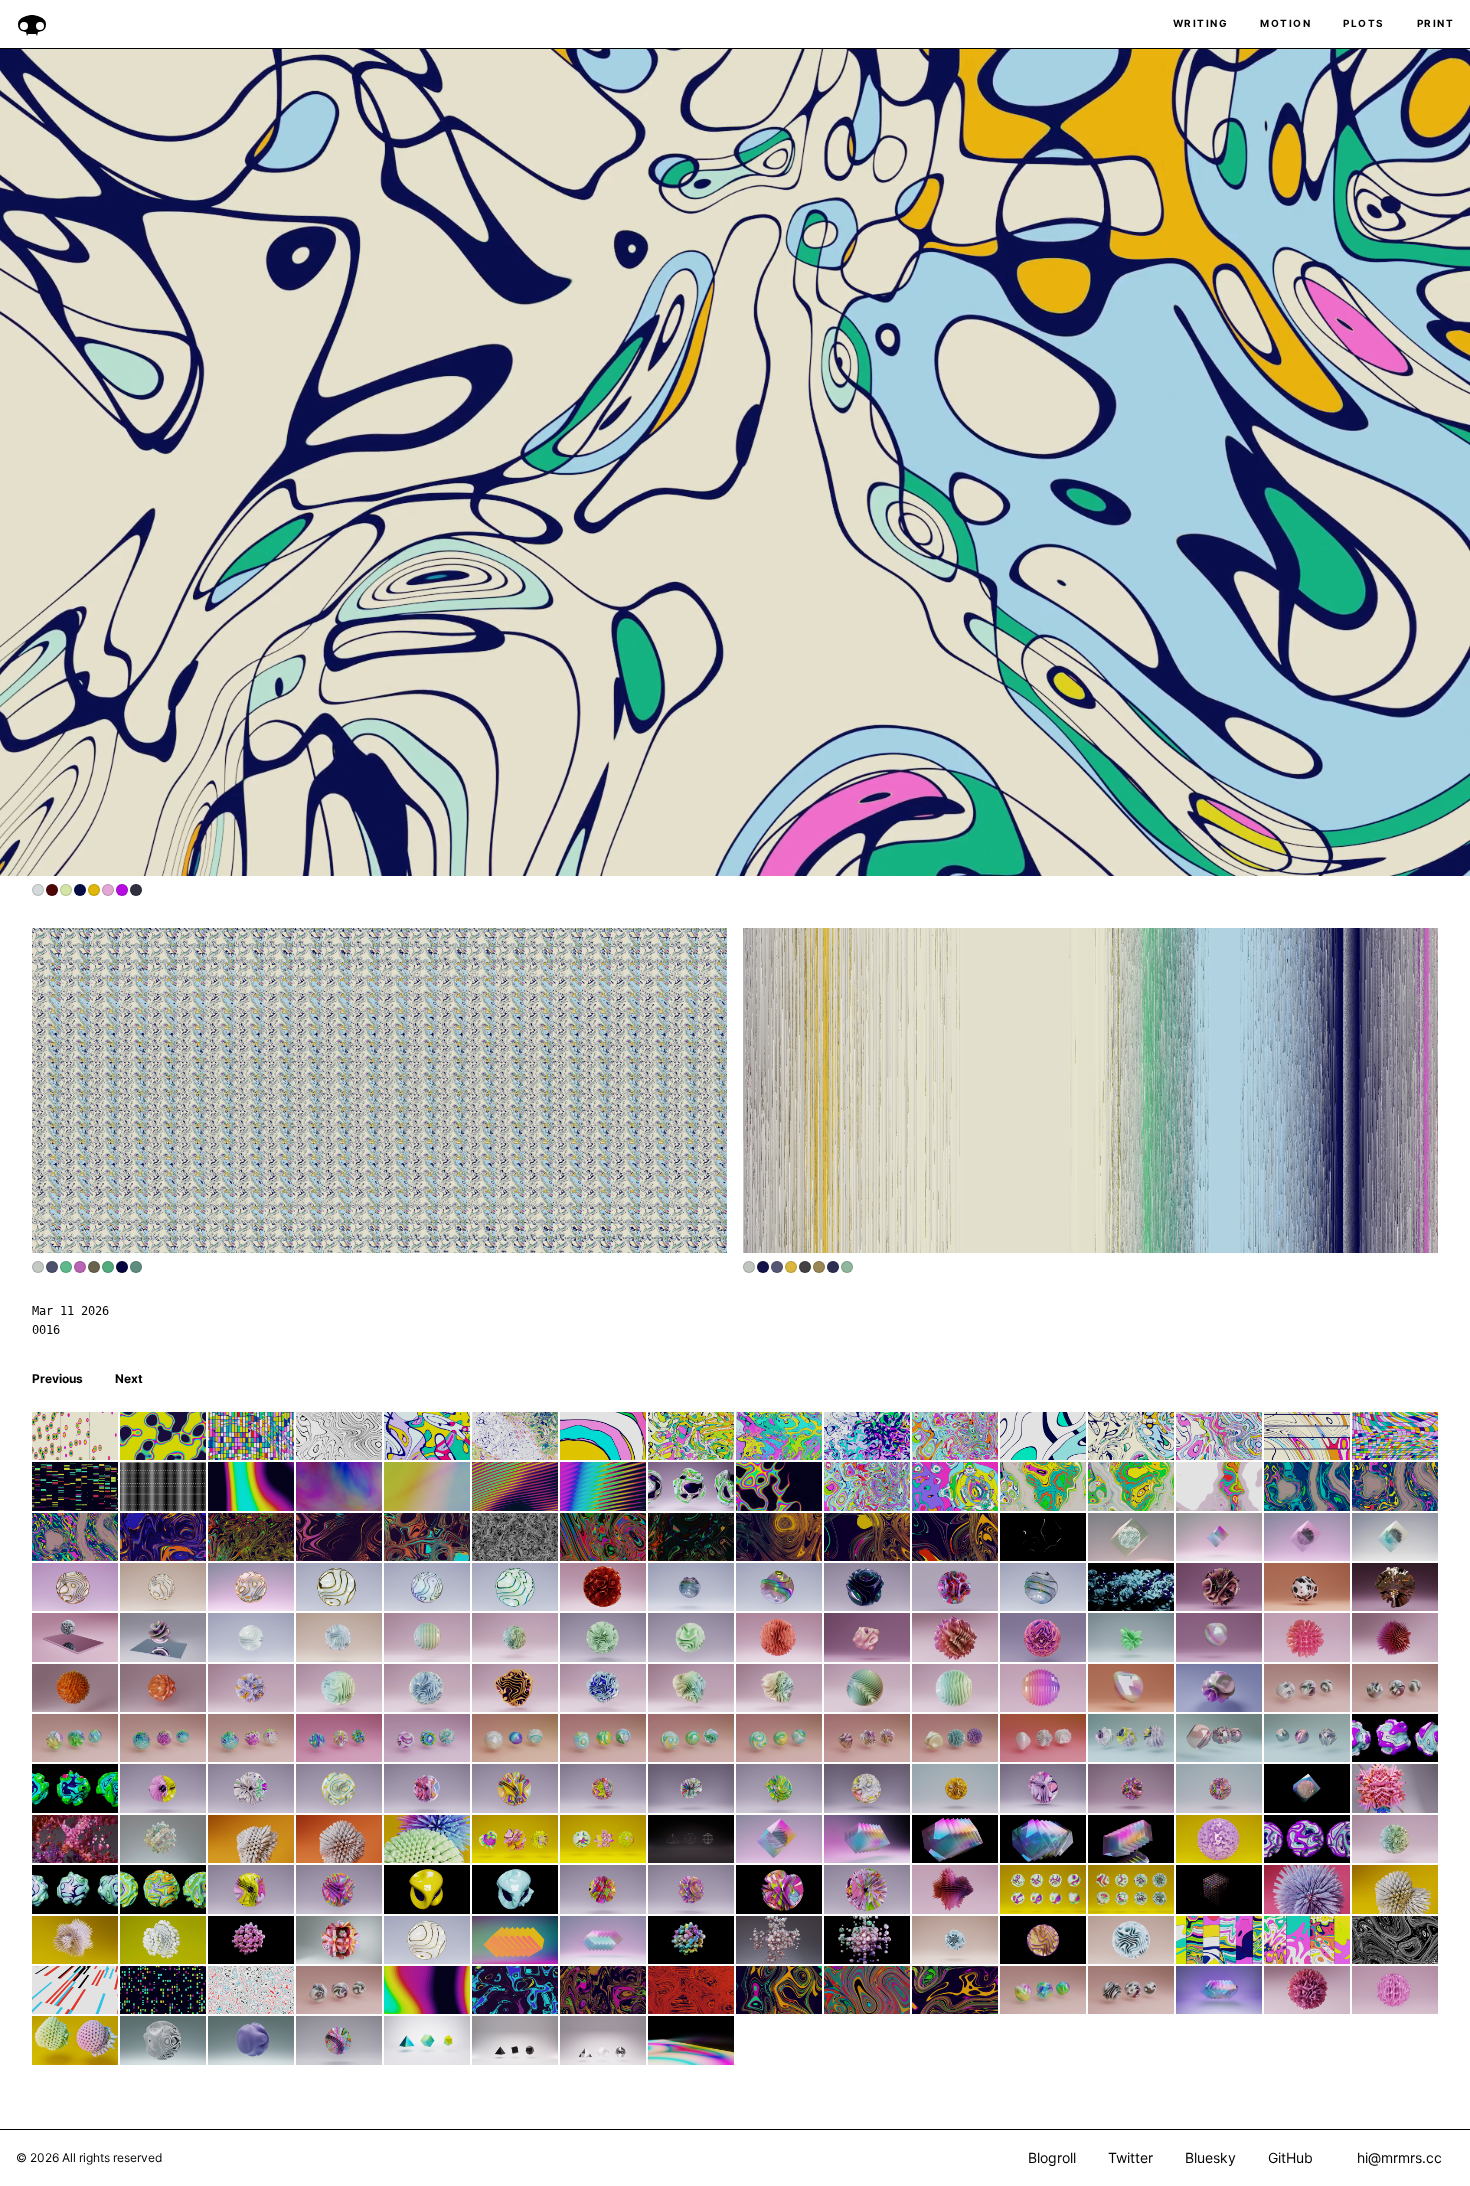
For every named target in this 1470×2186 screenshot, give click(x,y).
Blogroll (1052, 2158)
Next (129, 1378)
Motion (1285, 23)
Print (1436, 23)
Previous (57, 1378)
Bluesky (1210, 2158)
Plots (1364, 23)
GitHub (1290, 2158)
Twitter (1130, 2158)
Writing (1201, 23)
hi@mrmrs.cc (1399, 2157)
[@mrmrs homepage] (32, 24)
